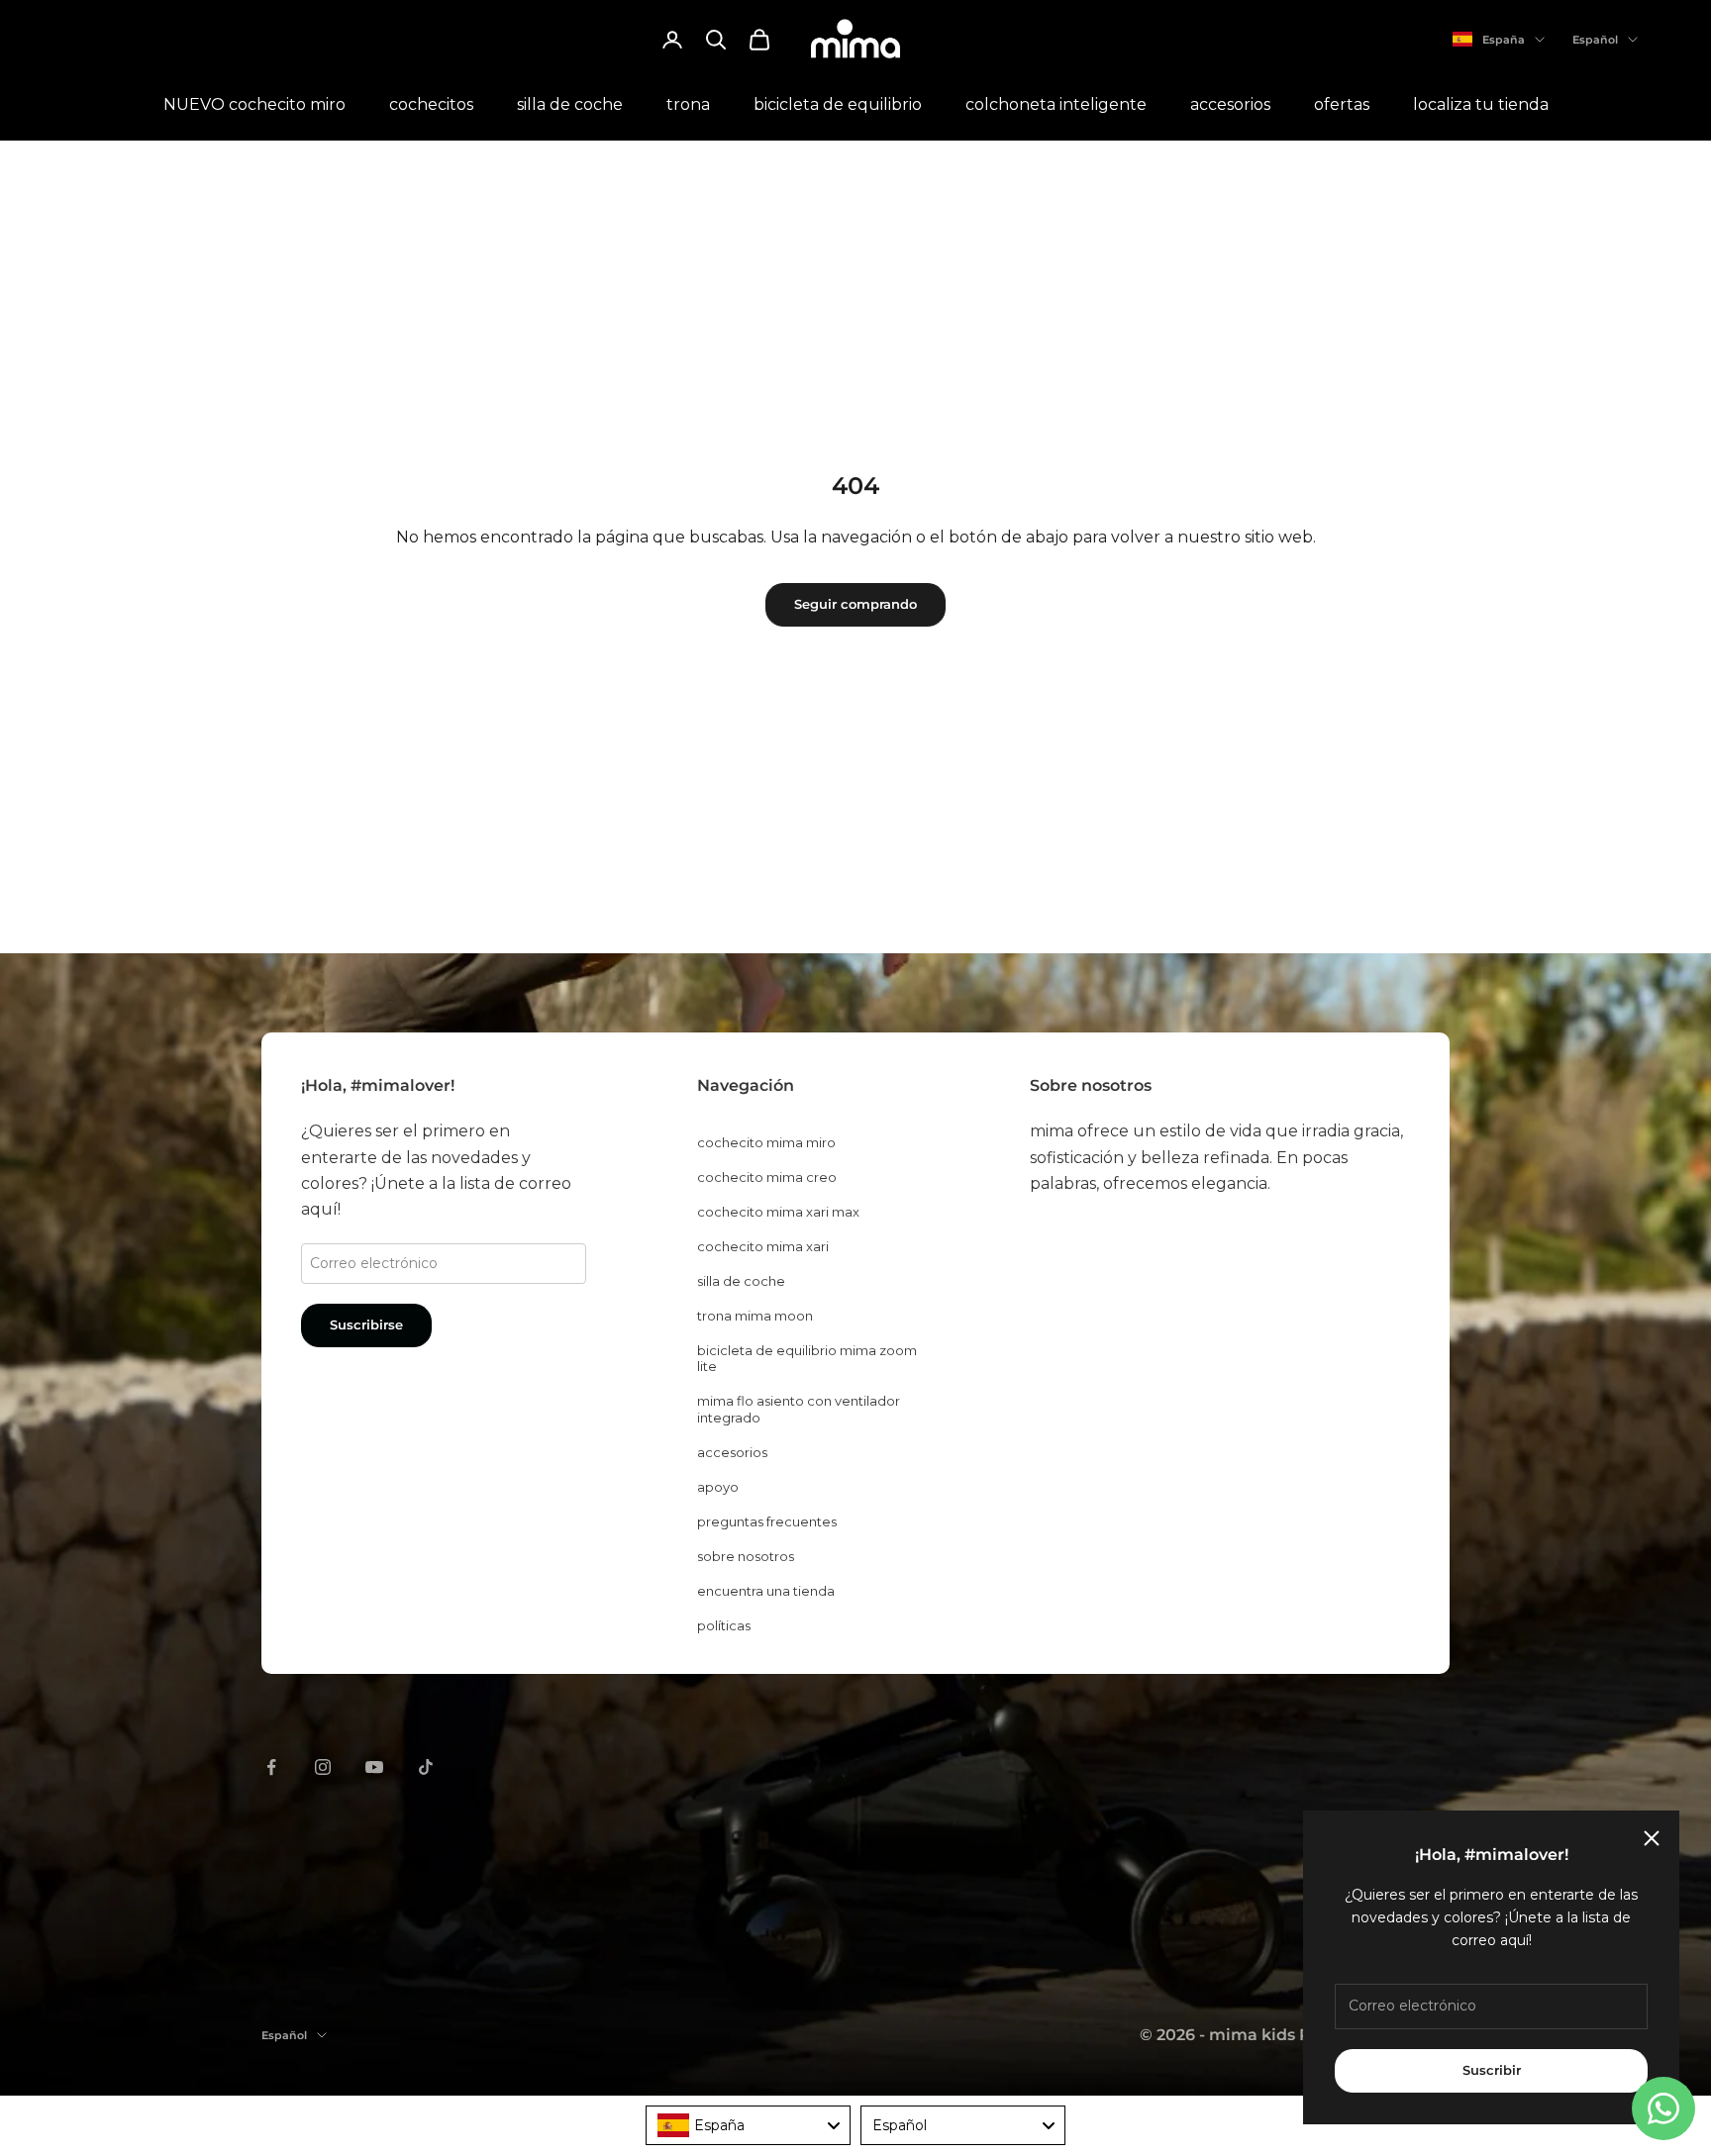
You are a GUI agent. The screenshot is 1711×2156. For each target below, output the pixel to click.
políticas (724, 1625)
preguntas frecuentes (767, 1521)
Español (1595, 40)
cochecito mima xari (763, 1246)
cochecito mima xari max (778, 1212)
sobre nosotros (746, 1556)
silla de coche (570, 104)
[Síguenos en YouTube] (374, 1767)
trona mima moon (755, 1316)
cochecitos (431, 104)
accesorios (1230, 104)
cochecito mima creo (767, 1177)
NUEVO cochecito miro (254, 104)
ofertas (1342, 104)
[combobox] (748, 2125)
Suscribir (1492, 2070)
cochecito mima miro (766, 1142)
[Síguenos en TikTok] (426, 1767)
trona (688, 104)
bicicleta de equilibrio (838, 104)
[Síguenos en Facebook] (271, 1767)
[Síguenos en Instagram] (323, 1767)
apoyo (718, 1487)
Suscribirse (366, 1324)
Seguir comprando (855, 604)
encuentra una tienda (766, 1591)
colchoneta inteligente (1056, 104)
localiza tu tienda (1481, 104)
